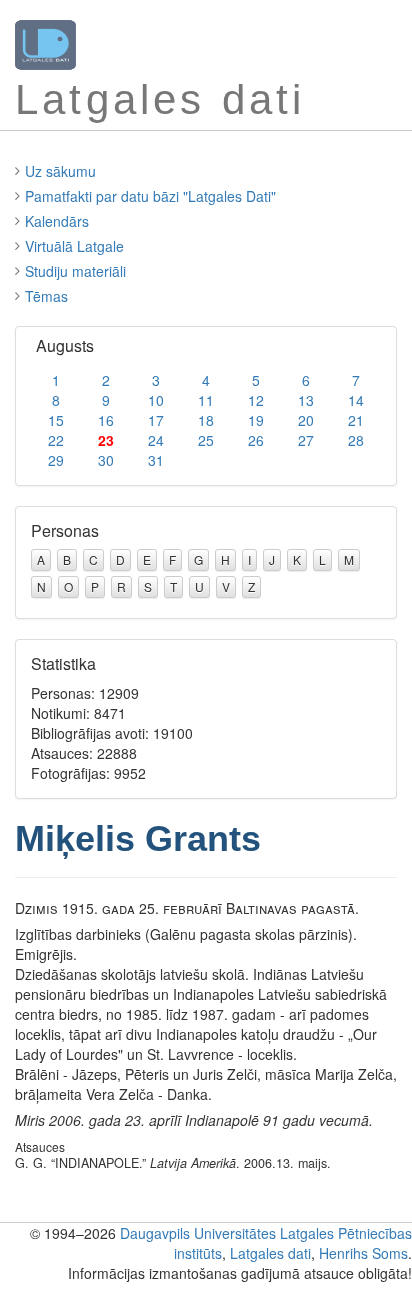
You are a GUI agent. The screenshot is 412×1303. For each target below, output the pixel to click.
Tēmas (46, 296)
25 (206, 440)
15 (56, 420)
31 (156, 460)
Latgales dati (270, 1253)
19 (256, 420)
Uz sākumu (60, 171)
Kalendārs (57, 221)
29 (56, 460)
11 (206, 400)
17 (156, 420)
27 (306, 440)
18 (206, 420)
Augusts (65, 345)
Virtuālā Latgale (74, 246)
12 (256, 400)
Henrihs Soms (363, 1253)
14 (356, 400)
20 (306, 420)
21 (356, 420)
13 (306, 400)
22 (56, 440)
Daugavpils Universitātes (198, 1233)
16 (106, 420)
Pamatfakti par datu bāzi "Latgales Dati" (150, 196)
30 (106, 460)
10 (156, 400)
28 (356, 440)
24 (156, 440)
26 (256, 440)
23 (106, 440)
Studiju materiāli (75, 271)
